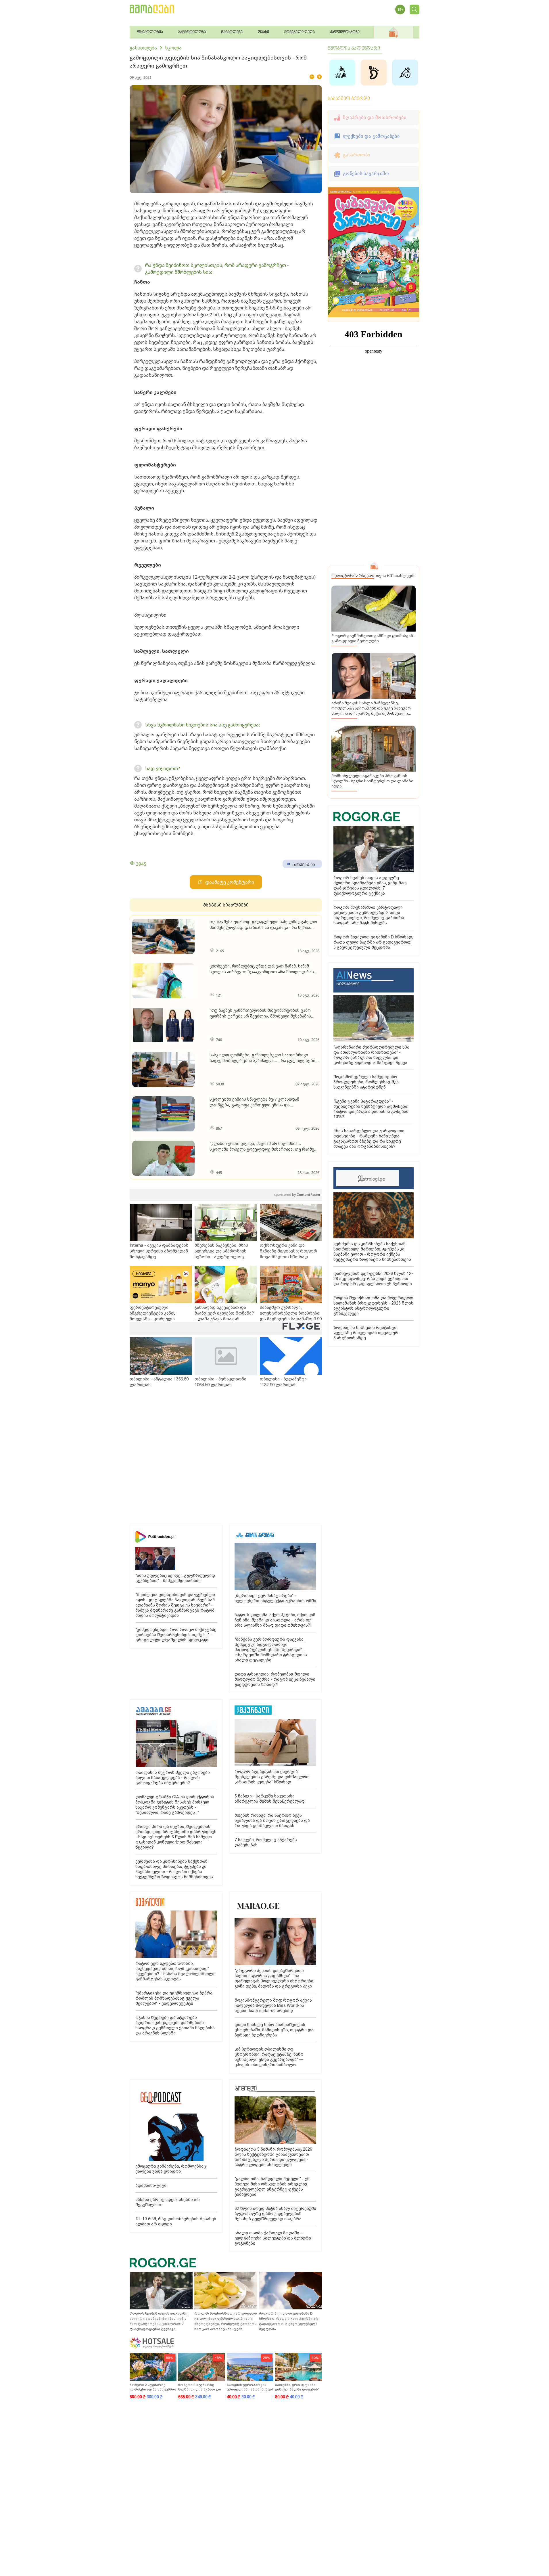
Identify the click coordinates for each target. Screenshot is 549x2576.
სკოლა (173, 48)
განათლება (143, 48)
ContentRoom (297, 1195)
